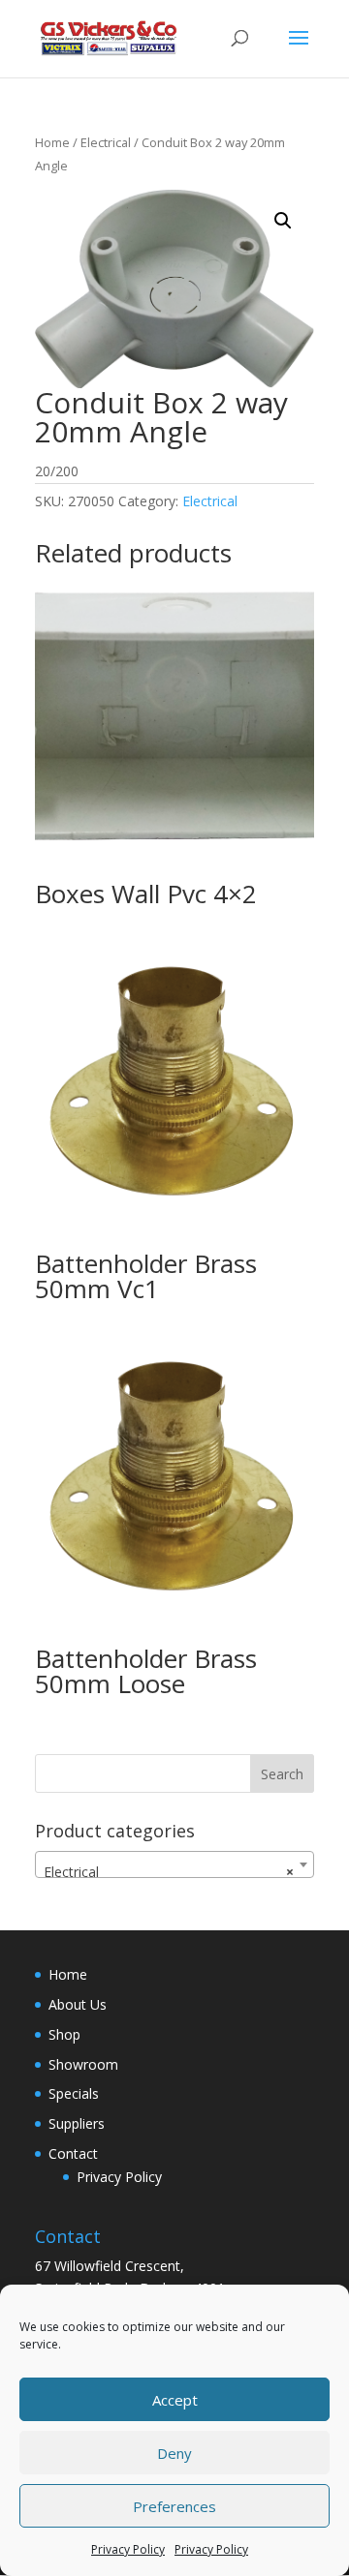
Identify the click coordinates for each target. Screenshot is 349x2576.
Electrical (106, 142)
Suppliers (77, 2123)
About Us (78, 2004)
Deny (174, 2453)
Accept (175, 2400)
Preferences (174, 2506)
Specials (74, 2093)
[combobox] (174, 1864)
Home (52, 142)
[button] (283, 221)
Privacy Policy (128, 2549)
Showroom (83, 2064)
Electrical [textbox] (169, 1872)
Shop (64, 2034)
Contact (73, 2153)
